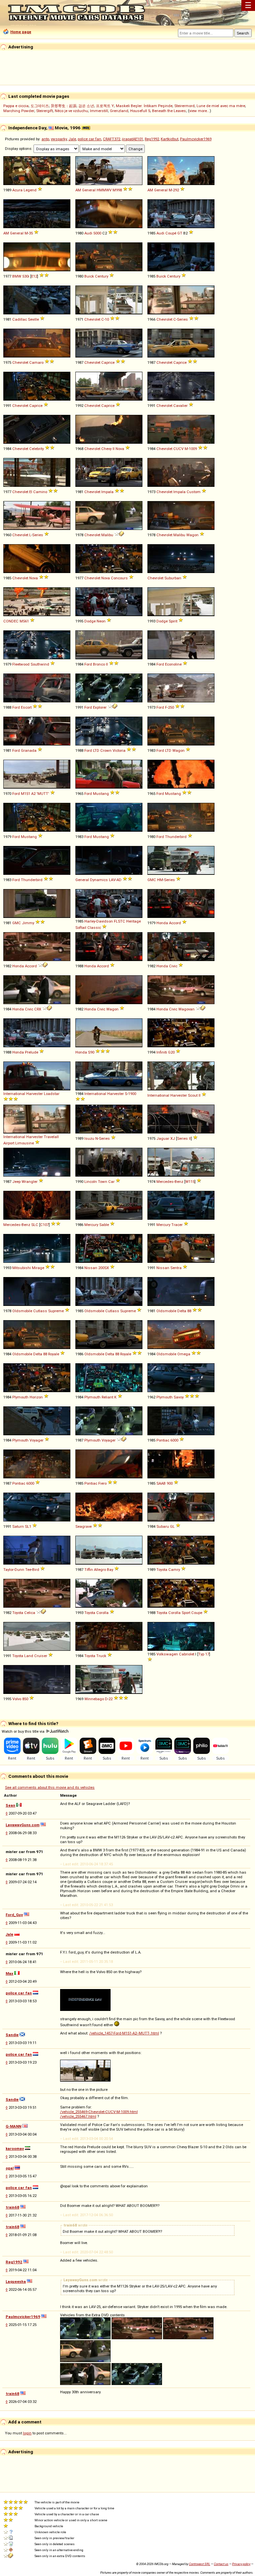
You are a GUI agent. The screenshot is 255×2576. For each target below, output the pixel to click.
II (114, 449)
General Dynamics (92, 880)
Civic (173, 966)
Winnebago (94, 1699)
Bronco (99, 664)
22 (111, 1699)
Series (182, 319)
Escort (26, 707)
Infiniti (162, 1052)
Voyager (37, 1440)
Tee (28, 1570)
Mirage (38, 1268)
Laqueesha (16, 2282)
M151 (26, 794)
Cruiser (41, 1656)
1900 (132, 1094)
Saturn (18, 1526)
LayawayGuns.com (23, 1825)
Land (29, 1656)
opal (10, 2168)
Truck (101, 1656)
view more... (200, 111)
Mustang (101, 794)
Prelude (32, 1052)
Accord (175, 923)
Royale (54, 1354)
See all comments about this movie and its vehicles (50, 1787)
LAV (112, 880)
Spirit (173, 621)
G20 (171, 1052)
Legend (30, 190)
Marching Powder (19, 111)
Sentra (176, 1268)
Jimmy (28, 923)
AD (119, 880)
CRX (38, 1009)
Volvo (17, 1699)
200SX (104, 1268)
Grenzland (119, 111)
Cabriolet (187, 1654)
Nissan (91, 1268)
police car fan (89, 139)
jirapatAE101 (132, 139)
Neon (101, 621)
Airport (9, 1143)
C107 (44, 1225)
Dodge (90, 621)
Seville (33, 319)
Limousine (25, 1143)
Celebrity (37, 449)
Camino (40, 492)
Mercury (91, 1225)
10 (107, 319)
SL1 (28, 1526)
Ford (88, 664)
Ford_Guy (14, 1915)
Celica (30, 1613)
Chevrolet (92, 319)
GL (172, 1526)
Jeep (16, 1182)
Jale (72, 139)
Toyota (162, 1570)
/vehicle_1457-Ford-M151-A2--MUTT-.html (124, 2033)
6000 (174, 1440)
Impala (107, 492)
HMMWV (104, 190)
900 (170, 1483)
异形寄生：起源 (64, 106)
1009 (193, 449)
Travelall (51, 1137)
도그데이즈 (40, 106)
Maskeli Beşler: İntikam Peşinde (144, 106)
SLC (35, 1225)
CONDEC (11, 621)
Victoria (119, 750)
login (27, 2433)
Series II (184, 1138)
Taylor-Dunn (14, 1570)
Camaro (36, 362)
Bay (110, 1570)
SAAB (161, 1483)
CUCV (178, 449)
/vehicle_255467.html (78, 2116)
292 (176, 190)
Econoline (173, 664)
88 (189, 1311)
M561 (24, 621)
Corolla (102, 1613)
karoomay (15, 2149)
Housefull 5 (140, 111)
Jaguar (163, 1138)
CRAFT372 (112, 139)
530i (26, 276)
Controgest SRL (200, 2564)
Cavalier (180, 406)
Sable (104, 1225)
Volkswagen (167, 1654)
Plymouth (20, 1397)
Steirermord (184, 106)
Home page (21, 32)
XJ (173, 1138)
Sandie (12, 2035)
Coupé (171, 233)
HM (160, 880)
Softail (81, 928)
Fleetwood (21, 664)
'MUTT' (43, 794)
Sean (10, 1805)
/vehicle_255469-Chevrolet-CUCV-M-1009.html (99, 2112)
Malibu (107, 535)
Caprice (108, 362)
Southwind (40, 664)
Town (103, 1182)
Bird (36, 1570)
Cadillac (20, 319)
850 (25, 1699)
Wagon (192, 535)
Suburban (173, 578)
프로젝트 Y (105, 106)
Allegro (100, 1570)
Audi (88, 233)
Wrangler (30, 1182)
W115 (190, 1182)
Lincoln (91, 1182)
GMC (152, 880)
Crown (106, 750)
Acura (17, 190)
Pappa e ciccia (16, 106)
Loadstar (52, 1094)
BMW (17, 276)
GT (180, 233)
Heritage (133, 921)
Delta (182, 1311)
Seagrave (84, 1526)
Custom (194, 492)
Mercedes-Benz (170, 1182)
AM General (85, 190)
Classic (94, 928)
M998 (117, 190)
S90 (91, 1052)
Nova (120, 449)
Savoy (179, 1397)
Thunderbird (176, 837)
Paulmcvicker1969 (196, 139)
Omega (184, 1354)
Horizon (36, 1397)
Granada (29, 750)
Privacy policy (241, 2564)
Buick (89, 276)
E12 (34, 276)
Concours (119, 578)
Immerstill (99, 111)
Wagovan (186, 1009)
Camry (174, 1570)
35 (31, 233)
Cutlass (40, 1311)
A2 (33, 794)
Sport (186, 1613)
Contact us (221, 2564)
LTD (96, 750)
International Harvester (23, 1094)
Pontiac (163, 1440)
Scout (193, 1095)
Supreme (56, 1311)
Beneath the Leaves (169, 111)
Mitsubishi (22, 1268)
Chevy (106, 449)
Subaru (163, 1526)
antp (45, 139)
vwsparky (59, 139)
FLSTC (120, 921)
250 (171, 707)
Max (9, 1973)
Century (102, 276)
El (31, 492)
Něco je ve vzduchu (71, 111)
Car (111, 1182)
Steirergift (44, 111)
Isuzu (89, 1138)
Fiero (102, 1483)
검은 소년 (86, 106)
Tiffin (89, 1570)
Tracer (177, 1225)
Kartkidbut (170, 139)
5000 (97, 233)
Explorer (100, 707)
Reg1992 (152, 139)
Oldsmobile (22, 1311)
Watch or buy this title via (24, 1731)
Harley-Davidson (99, 921)
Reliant (107, 1397)
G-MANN (13, 2126)
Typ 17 (204, 1654)
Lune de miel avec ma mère (221, 106)
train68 (12, 2207)
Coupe (197, 1613)
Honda (162, 923)
